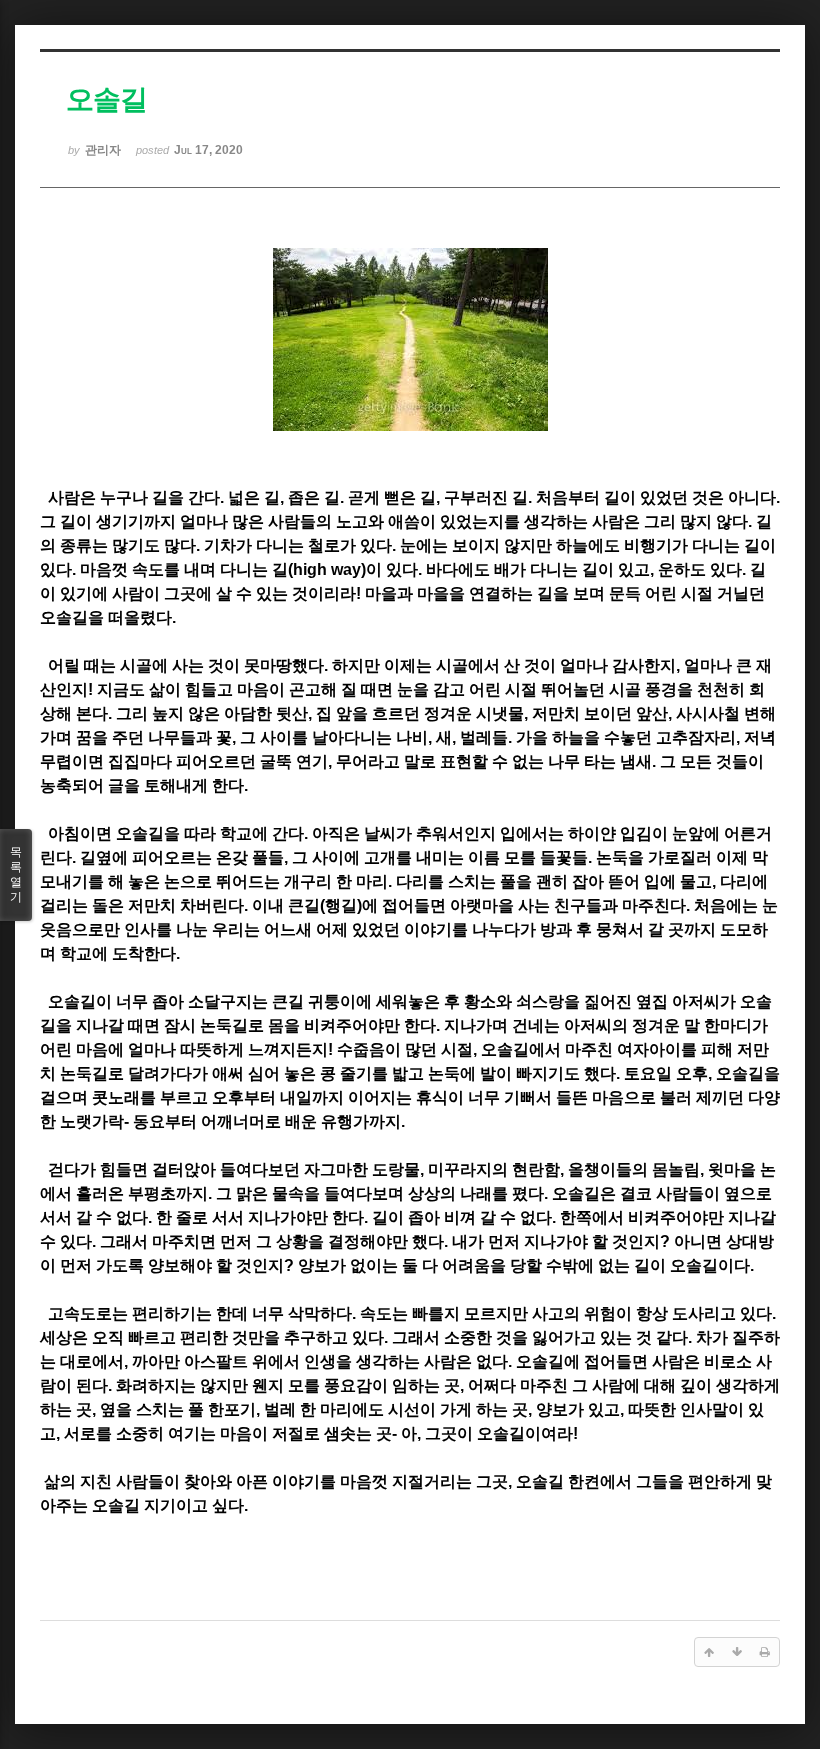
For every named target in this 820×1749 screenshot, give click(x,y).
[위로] (709, 1652)
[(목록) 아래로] (737, 1652)
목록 (16, 874)
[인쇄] (765, 1652)
